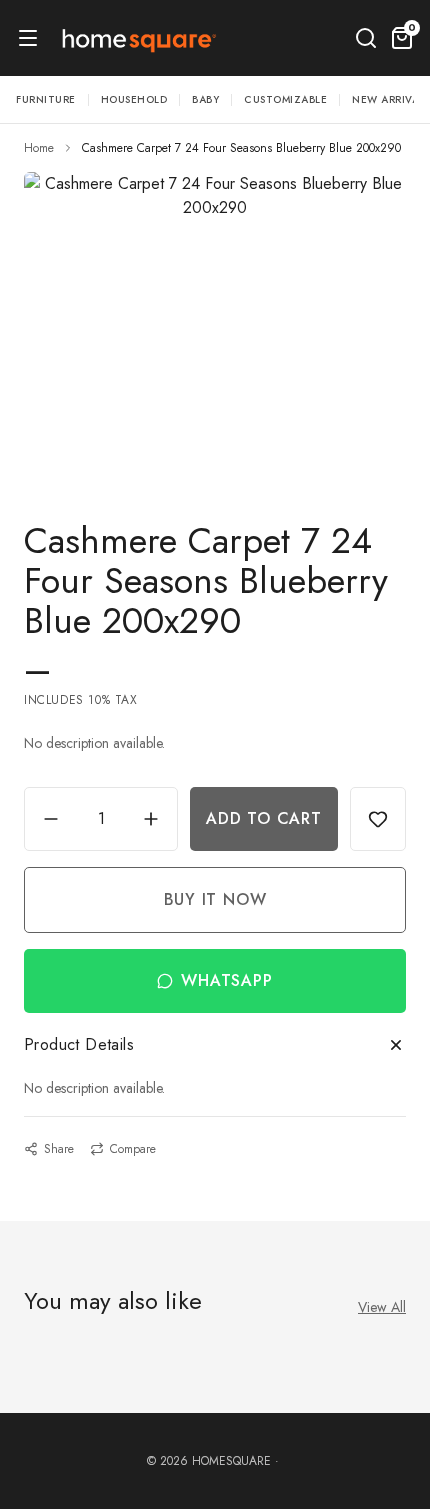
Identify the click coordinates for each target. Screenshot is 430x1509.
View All (382, 1307)
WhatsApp (226, 980)
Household (134, 99)
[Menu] (28, 38)
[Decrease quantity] (51, 819)
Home (39, 148)
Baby (205, 99)
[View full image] (215, 322)
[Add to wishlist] (378, 819)
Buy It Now (215, 899)
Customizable (285, 99)
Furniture (46, 99)
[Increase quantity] (151, 819)
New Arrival (388, 99)
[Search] (366, 38)
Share (59, 1149)
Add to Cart (264, 818)
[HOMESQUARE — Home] (137, 38)
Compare (133, 1149)
